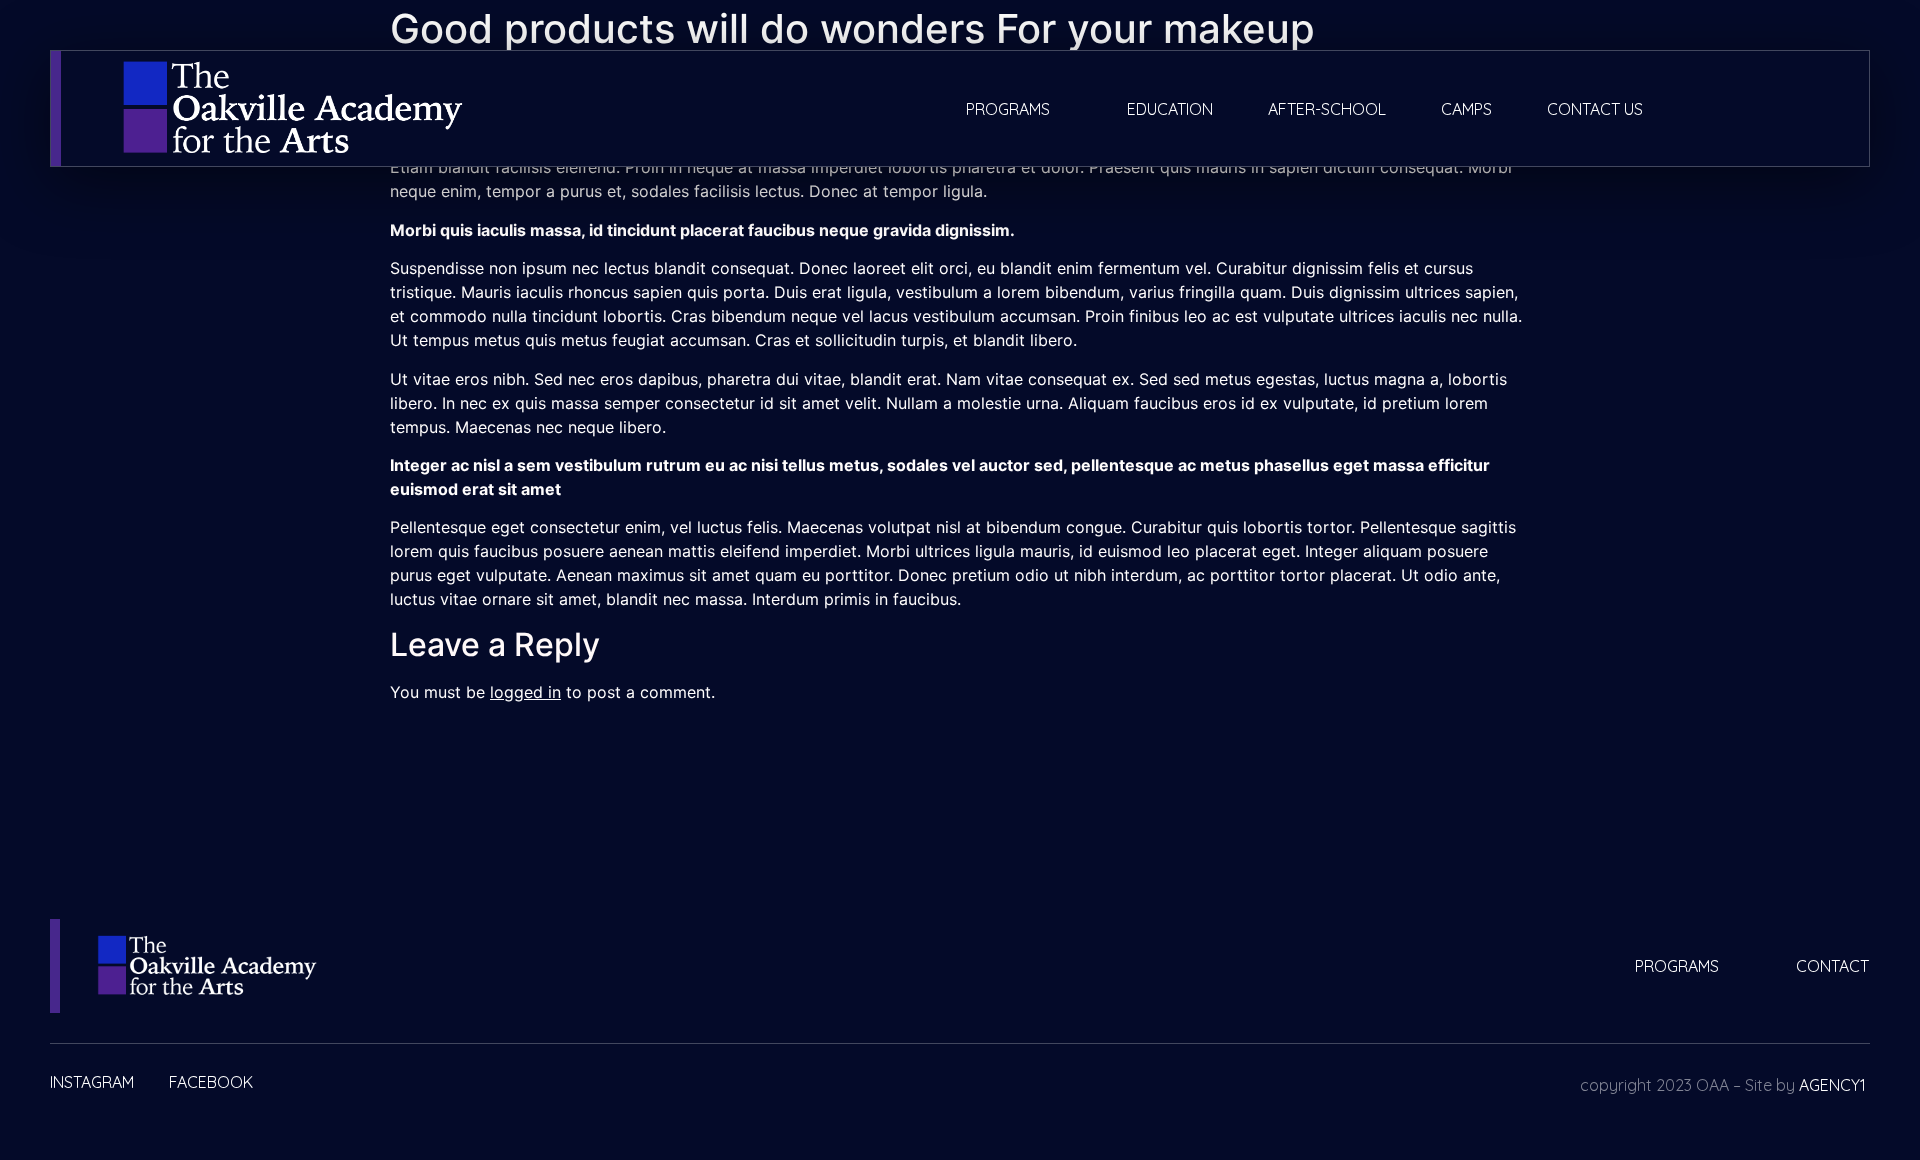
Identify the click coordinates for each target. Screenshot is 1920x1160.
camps (1466, 109)
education (1170, 109)
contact (1832, 966)
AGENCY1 (1832, 1085)
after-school (1327, 109)
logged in (525, 692)
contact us (1595, 109)
